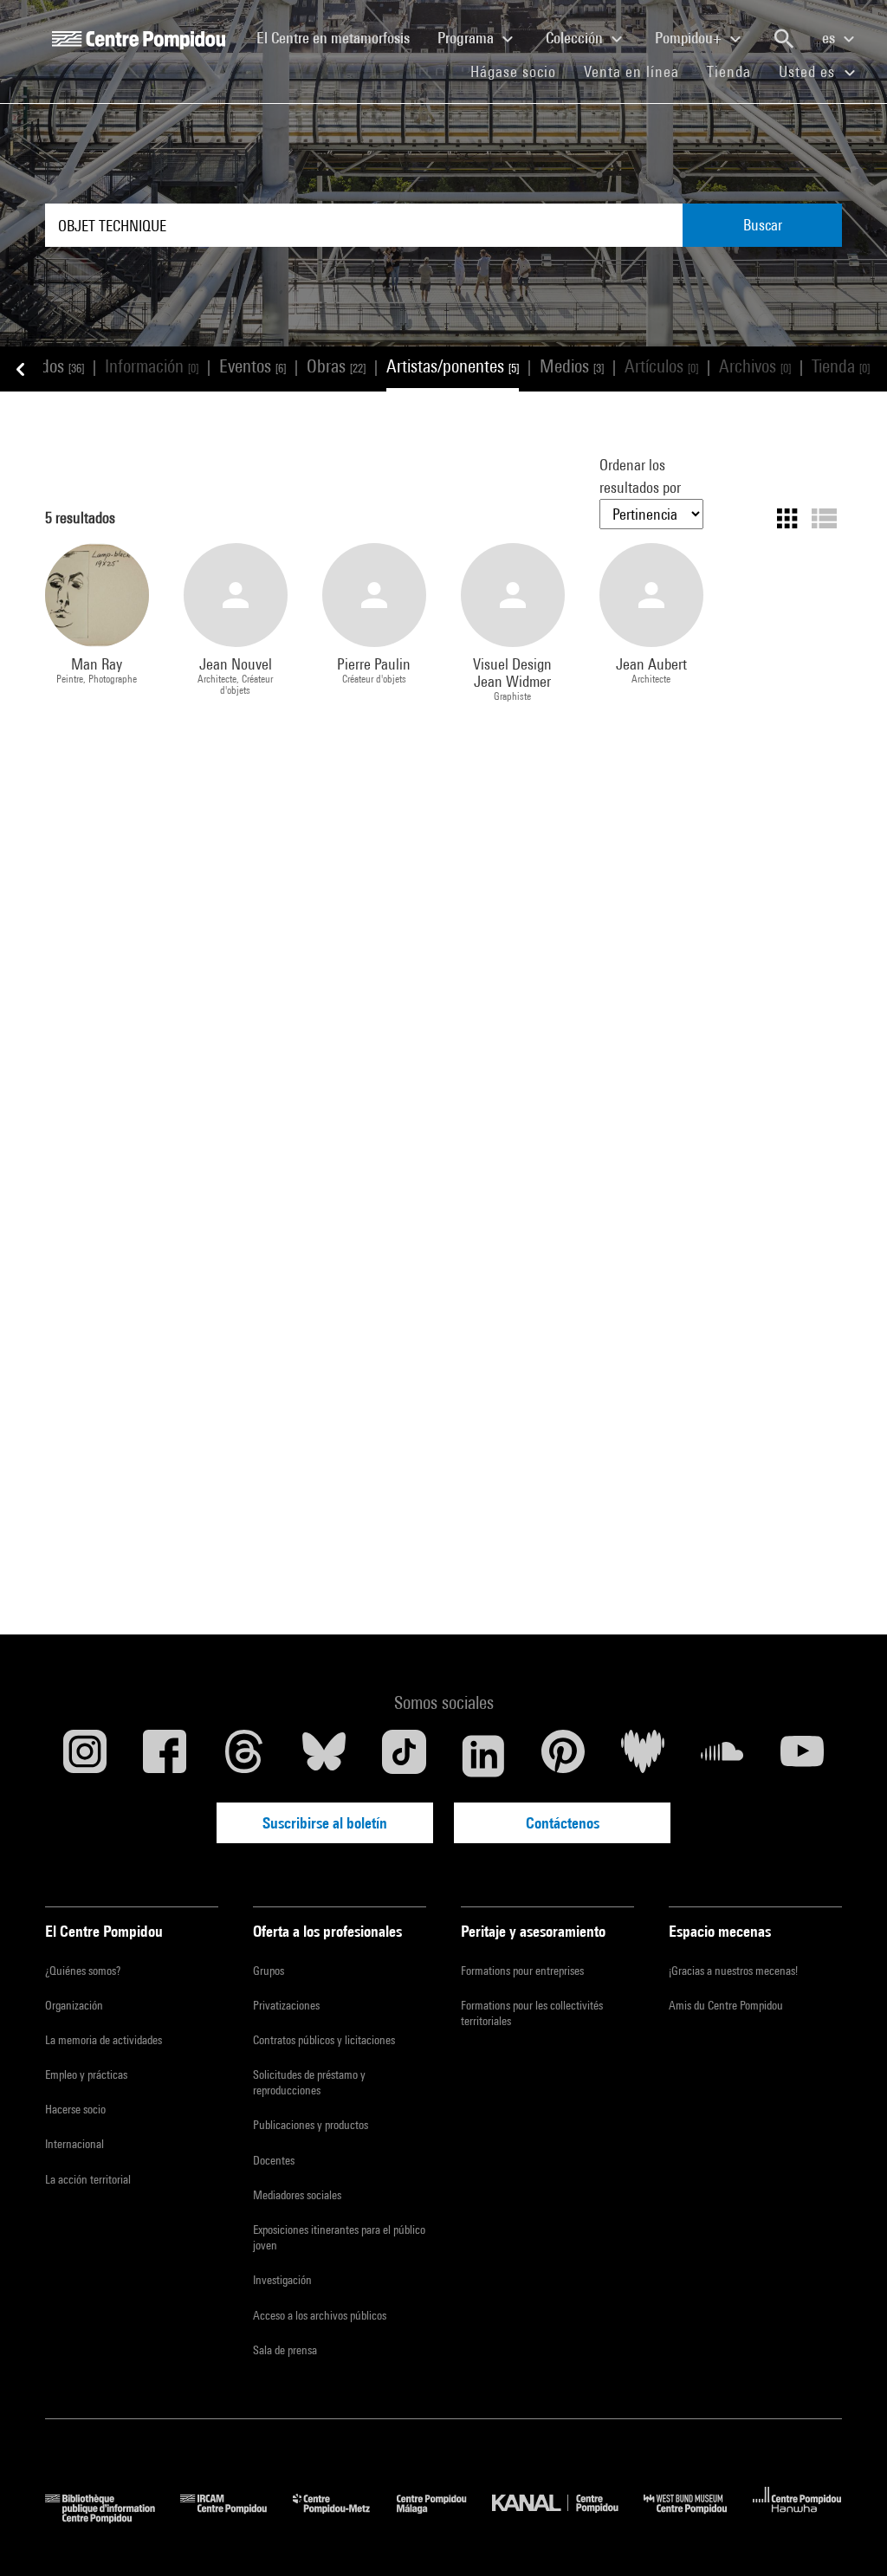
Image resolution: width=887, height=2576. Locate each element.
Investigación (282, 2280)
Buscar (763, 225)
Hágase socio (520, 71)
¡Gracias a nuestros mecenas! (733, 1971)
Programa (467, 38)
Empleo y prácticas (86, 2074)
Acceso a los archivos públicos (320, 2315)
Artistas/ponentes (453, 366)
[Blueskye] (324, 1756)
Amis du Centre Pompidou (726, 2005)
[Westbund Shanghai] (698, 2518)
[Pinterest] (563, 1756)
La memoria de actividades (104, 2040)
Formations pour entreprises (522, 1971)
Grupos (269, 1971)
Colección (576, 38)
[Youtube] (802, 1756)
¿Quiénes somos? (83, 1971)
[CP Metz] (344, 2518)
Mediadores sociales (297, 2195)
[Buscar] (784, 39)
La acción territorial (88, 2179)
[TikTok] (404, 1756)
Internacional (74, 2144)
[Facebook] (165, 1756)
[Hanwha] (797, 2518)
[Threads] (244, 1756)
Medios (572, 366)
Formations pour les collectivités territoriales (532, 2013)
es (830, 38)
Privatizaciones (286, 2005)
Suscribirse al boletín (325, 1823)
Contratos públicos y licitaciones (324, 2040)
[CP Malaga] (444, 2518)
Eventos (253, 366)
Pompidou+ (690, 38)
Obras (336, 366)
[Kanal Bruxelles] (568, 2518)
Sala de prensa (285, 2350)
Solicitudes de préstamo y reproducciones (309, 2082)
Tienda (736, 71)
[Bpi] (113, 2518)
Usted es (809, 71)
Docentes (274, 2160)
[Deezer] (643, 1756)
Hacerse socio (75, 2109)
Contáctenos (563, 1823)
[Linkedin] (483, 1756)
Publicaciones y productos (311, 2125)
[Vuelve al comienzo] (846, 2535)
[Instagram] (85, 1756)
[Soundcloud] (722, 1756)
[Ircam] (236, 2518)
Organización (74, 2005)
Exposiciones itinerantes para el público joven (339, 2237)
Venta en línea (631, 71)
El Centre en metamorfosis (340, 37)
